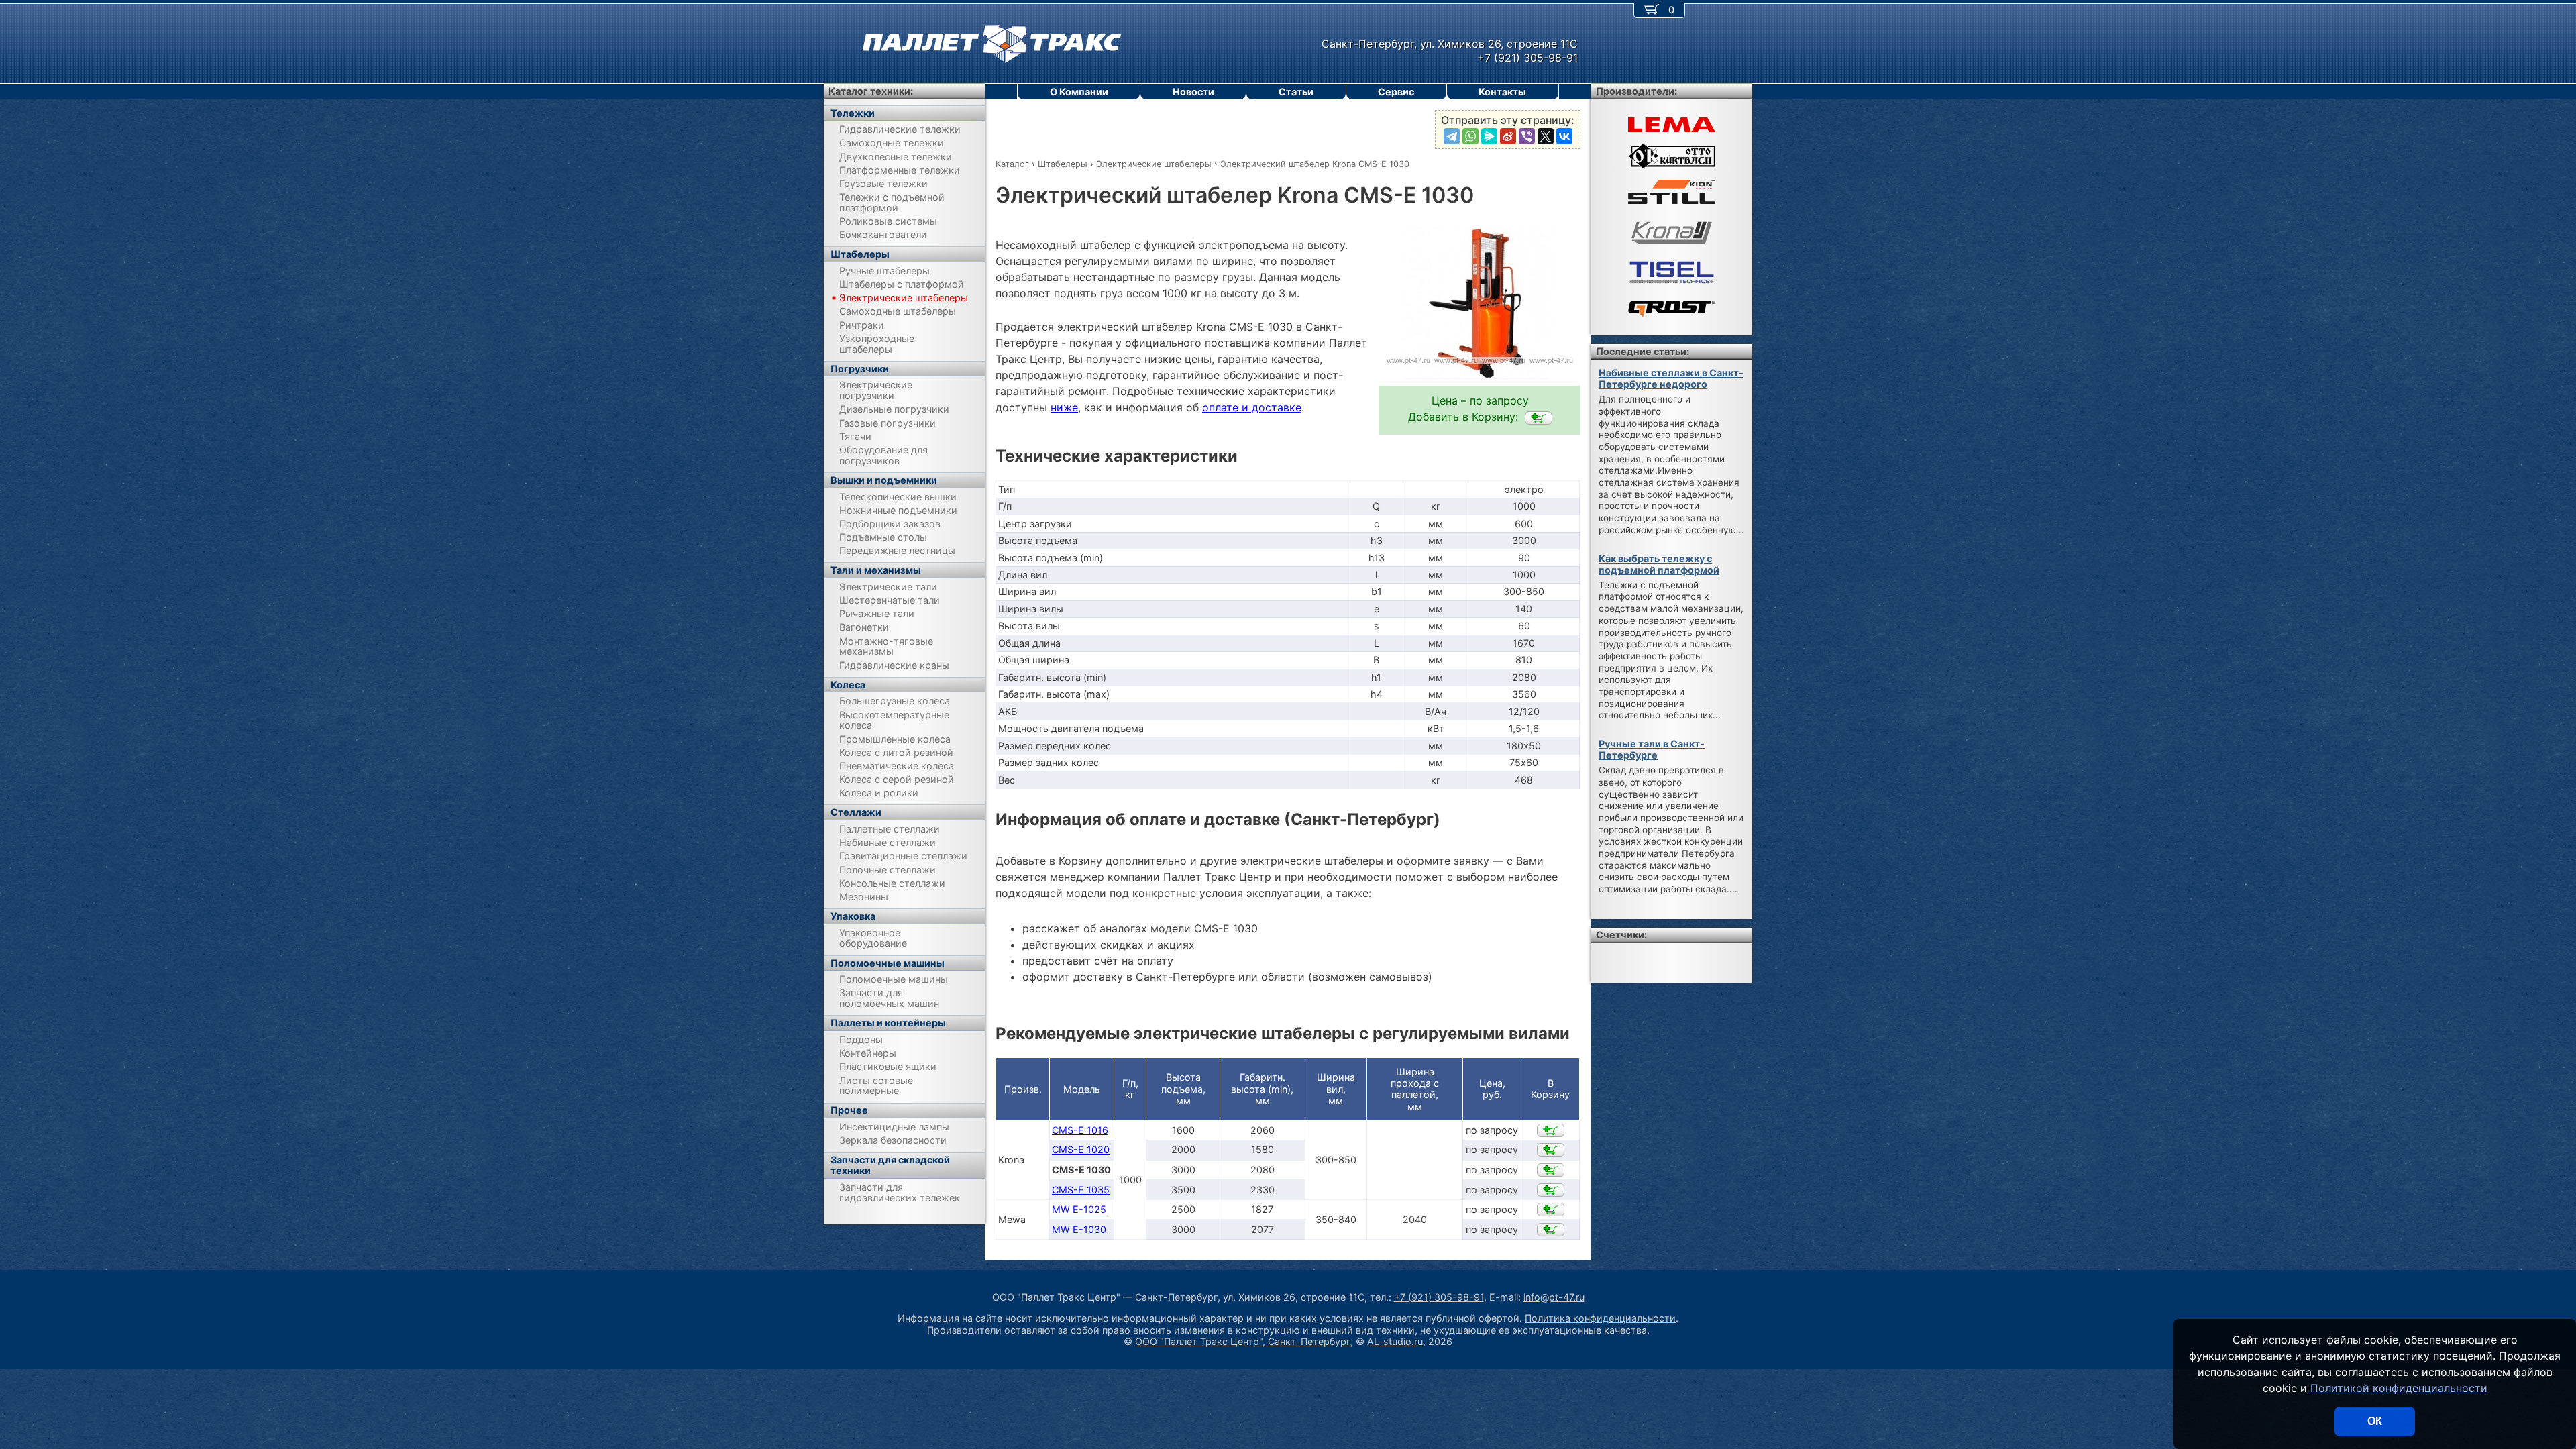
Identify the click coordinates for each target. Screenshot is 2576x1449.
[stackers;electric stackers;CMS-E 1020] (1551, 1150)
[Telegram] (1452, 136)
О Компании (1079, 92)
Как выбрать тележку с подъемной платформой (1659, 564)
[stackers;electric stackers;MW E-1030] (1551, 1230)
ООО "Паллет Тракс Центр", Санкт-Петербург (1243, 1341)
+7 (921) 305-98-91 (1439, 1297)
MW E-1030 (1079, 1229)
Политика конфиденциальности (1600, 1318)
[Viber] (1527, 136)
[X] (1546, 136)
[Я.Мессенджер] (1489, 136)
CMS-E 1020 (1081, 1149)
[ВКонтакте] (1564, 136)
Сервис (1396, 92)
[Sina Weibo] (1508, 136)
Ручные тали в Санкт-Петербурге (1652, 749)
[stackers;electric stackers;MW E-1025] (1551, 1210)
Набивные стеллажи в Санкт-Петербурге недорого (1671, 378)
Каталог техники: (871, 91)
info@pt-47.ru (1554, 1297)
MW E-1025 (1079, 1209)
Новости (1193, 92)
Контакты (1502, 92)
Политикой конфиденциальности (2399, 1388)
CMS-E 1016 (1080, 1130)
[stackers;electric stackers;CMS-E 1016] (1551, 1130)
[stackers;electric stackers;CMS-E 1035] (1551, 1190)
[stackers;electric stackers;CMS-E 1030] (1539, 418)
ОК (2375, 1421)
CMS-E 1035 (1081, 1190)
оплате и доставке (1252, 407)
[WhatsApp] (1470, 136)
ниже (1064, 407)
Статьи (1296, 92)
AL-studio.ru (1395, 1341)
